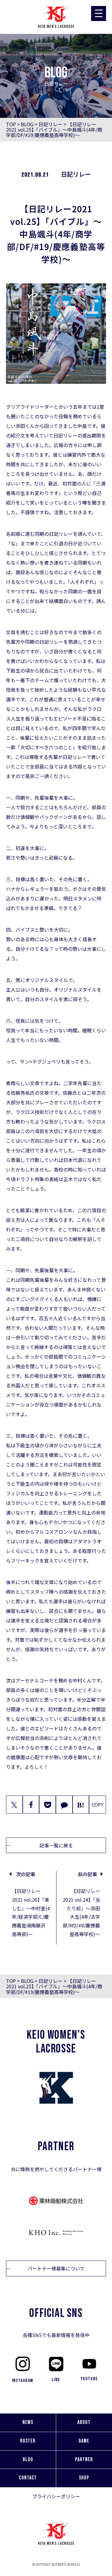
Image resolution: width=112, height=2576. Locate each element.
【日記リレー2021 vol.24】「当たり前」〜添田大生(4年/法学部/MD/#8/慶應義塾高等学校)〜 (81, 1912)
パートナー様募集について (56, 2268)
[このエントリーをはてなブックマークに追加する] (81, 1804)
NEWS (28, 2422)
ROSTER (28, 2441)
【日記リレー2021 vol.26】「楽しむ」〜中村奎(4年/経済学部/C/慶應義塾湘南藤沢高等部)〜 (31, 1912)
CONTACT (28, 2478)
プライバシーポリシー (56, 2496)
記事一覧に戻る (56, 1845)
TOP (11, 124)
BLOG (27, 124)
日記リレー (50, 124)
